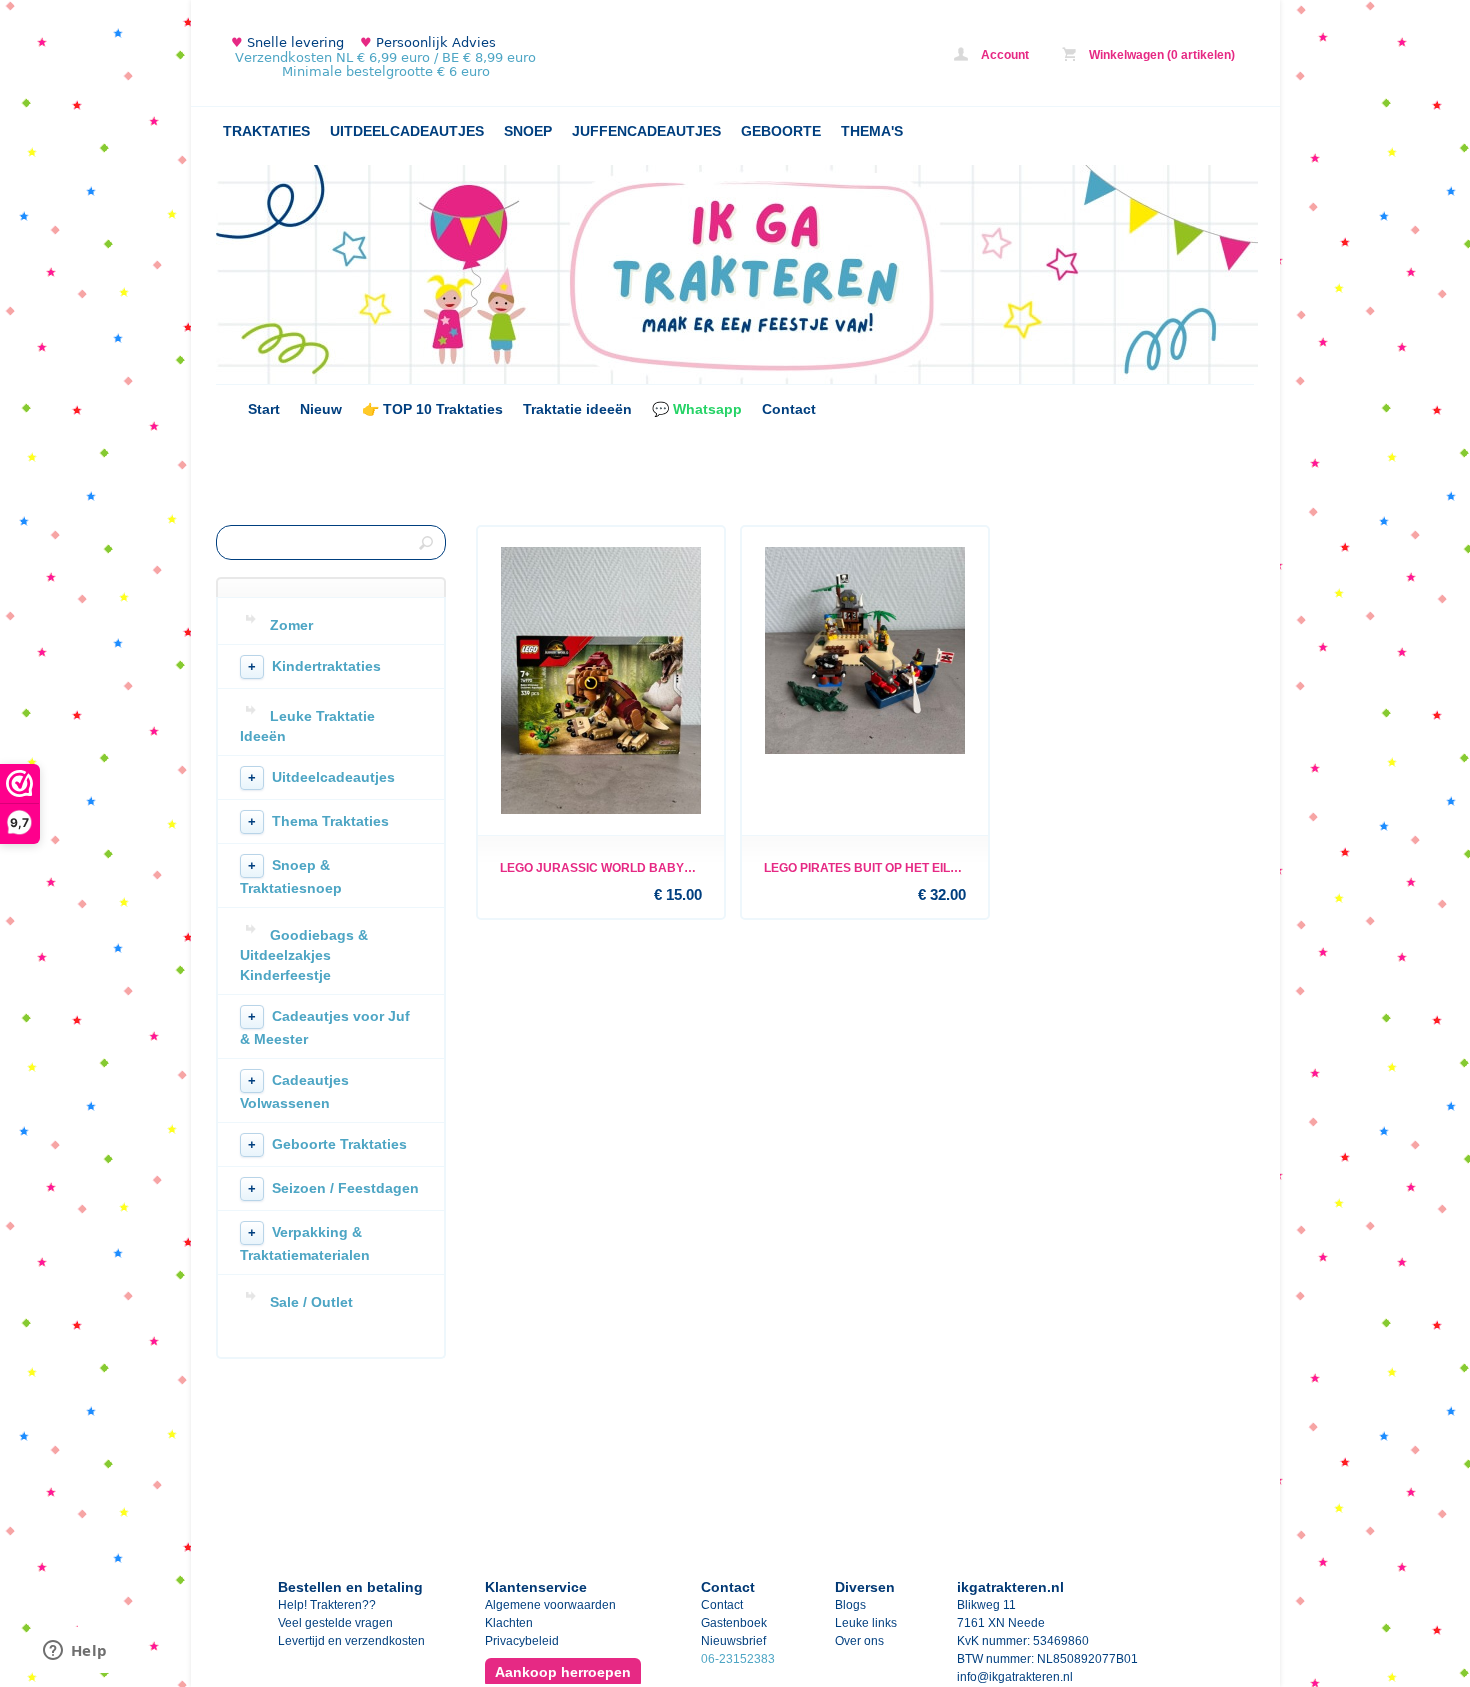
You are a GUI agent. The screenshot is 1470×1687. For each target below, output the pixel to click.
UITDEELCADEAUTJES (407, 131)
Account (1003, 55)
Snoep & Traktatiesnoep (291, 876)
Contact (789, 409)
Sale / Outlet (311, 1302)
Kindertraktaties (314, 666)
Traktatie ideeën (577, 409)
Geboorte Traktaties (327, 1144)
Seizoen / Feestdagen (333, 1188)
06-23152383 (738, 1659)
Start (264, 409)
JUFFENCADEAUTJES (646, 131)
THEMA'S (872, 131)
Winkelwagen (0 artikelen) (1160, 55)
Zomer (291, 625)
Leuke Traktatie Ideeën (307, 726)
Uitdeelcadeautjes (321, 777)
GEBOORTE (781, 131)
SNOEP (528, 131)
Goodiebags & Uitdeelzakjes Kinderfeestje (304, 955)
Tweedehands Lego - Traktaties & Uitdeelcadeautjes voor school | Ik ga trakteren (481, 57)
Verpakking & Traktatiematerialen (305, 1243)
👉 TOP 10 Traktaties (432, 409)
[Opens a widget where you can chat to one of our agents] (75, 1652)
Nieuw (321, 409)
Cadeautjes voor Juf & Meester (325, 1027)
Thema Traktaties (318, 821)
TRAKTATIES (266, 131)
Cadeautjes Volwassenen (294, 1091)
